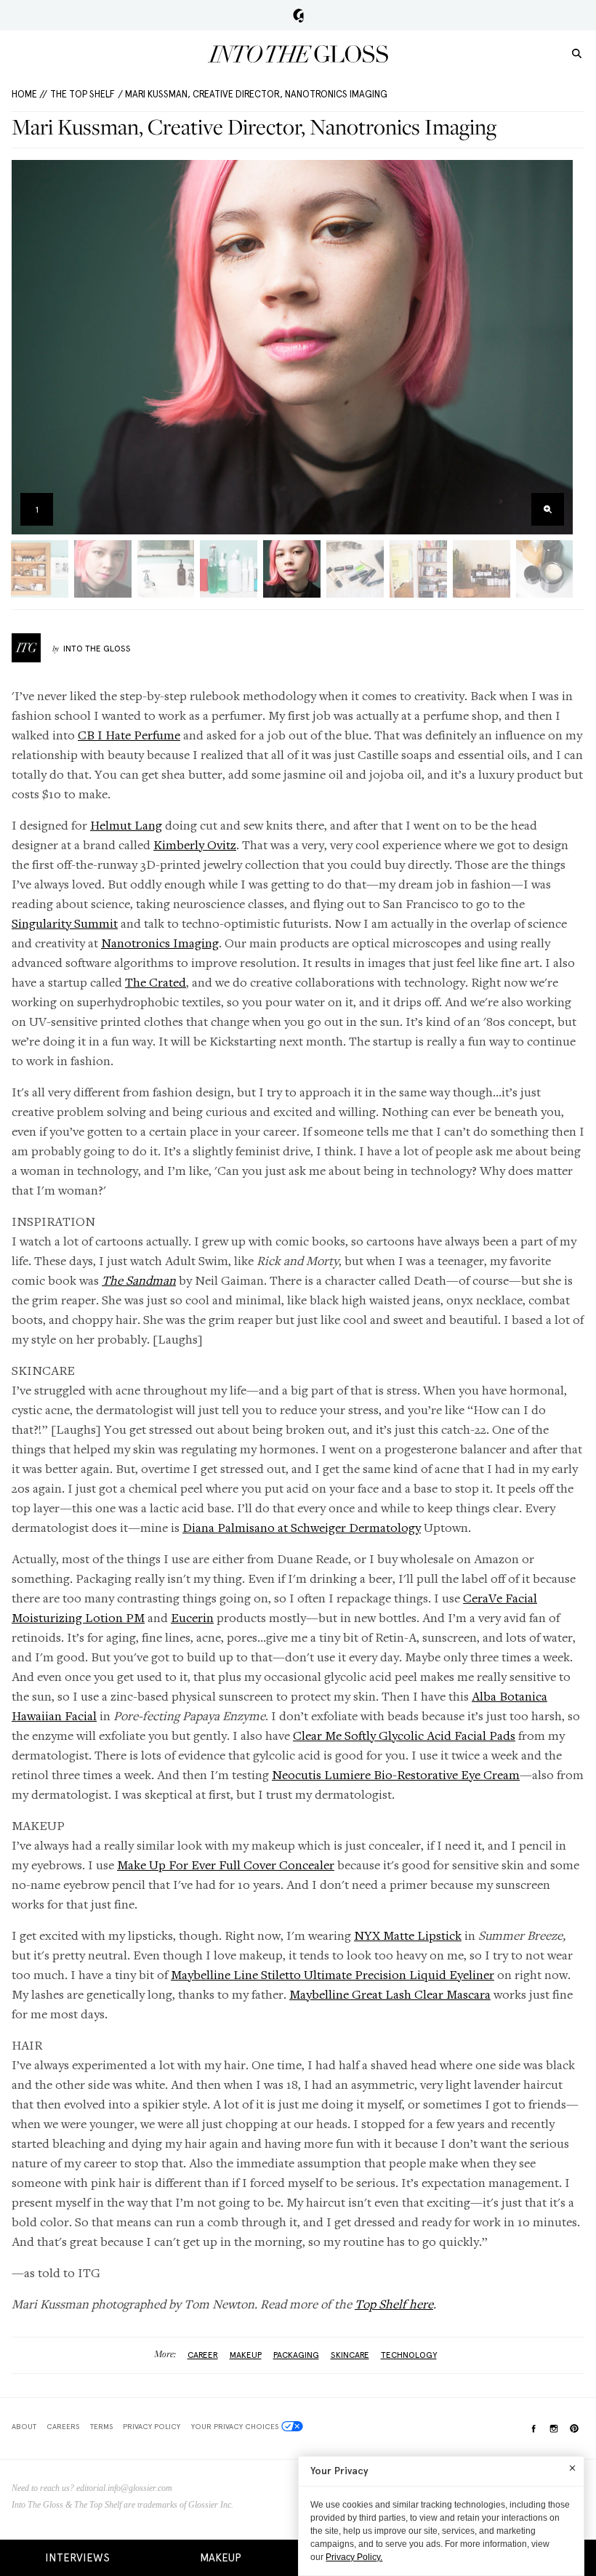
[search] (577, 53)
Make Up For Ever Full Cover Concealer (226, 1865)
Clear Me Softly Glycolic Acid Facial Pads (404, 1735)
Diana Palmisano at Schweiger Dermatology (302, 1527)
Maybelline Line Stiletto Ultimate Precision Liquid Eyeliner (333, 1974)
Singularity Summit (65, 923)
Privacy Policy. (354, 2557)
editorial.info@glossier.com (124, 2488)
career (203, 2355)
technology (409, 2355)
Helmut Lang (126, 825)
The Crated (156, 982)
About (24, 2426)
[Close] (572, 2468)
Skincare (350, 2355)
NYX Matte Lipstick (408, 1935)
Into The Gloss (97, 649)
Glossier (298, 15)
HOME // (29, 94)
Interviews (77, 2558)
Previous (27, 347)
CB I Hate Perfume (129, 735)
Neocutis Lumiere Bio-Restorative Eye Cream (396, 1774)
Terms (101, 2426)
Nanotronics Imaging (160, 943)
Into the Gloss (298, 54)
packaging (296, 2355)
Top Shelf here (394, 2304)
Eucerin (192, 1617)
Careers (63, 2426)
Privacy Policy (152, 2426)
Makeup (221, 2558)
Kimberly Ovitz (195, 844)
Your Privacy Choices (235, 2426)
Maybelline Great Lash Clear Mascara (390, 1994)
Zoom (548, 509)
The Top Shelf (82, 94)
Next (557, 347)
